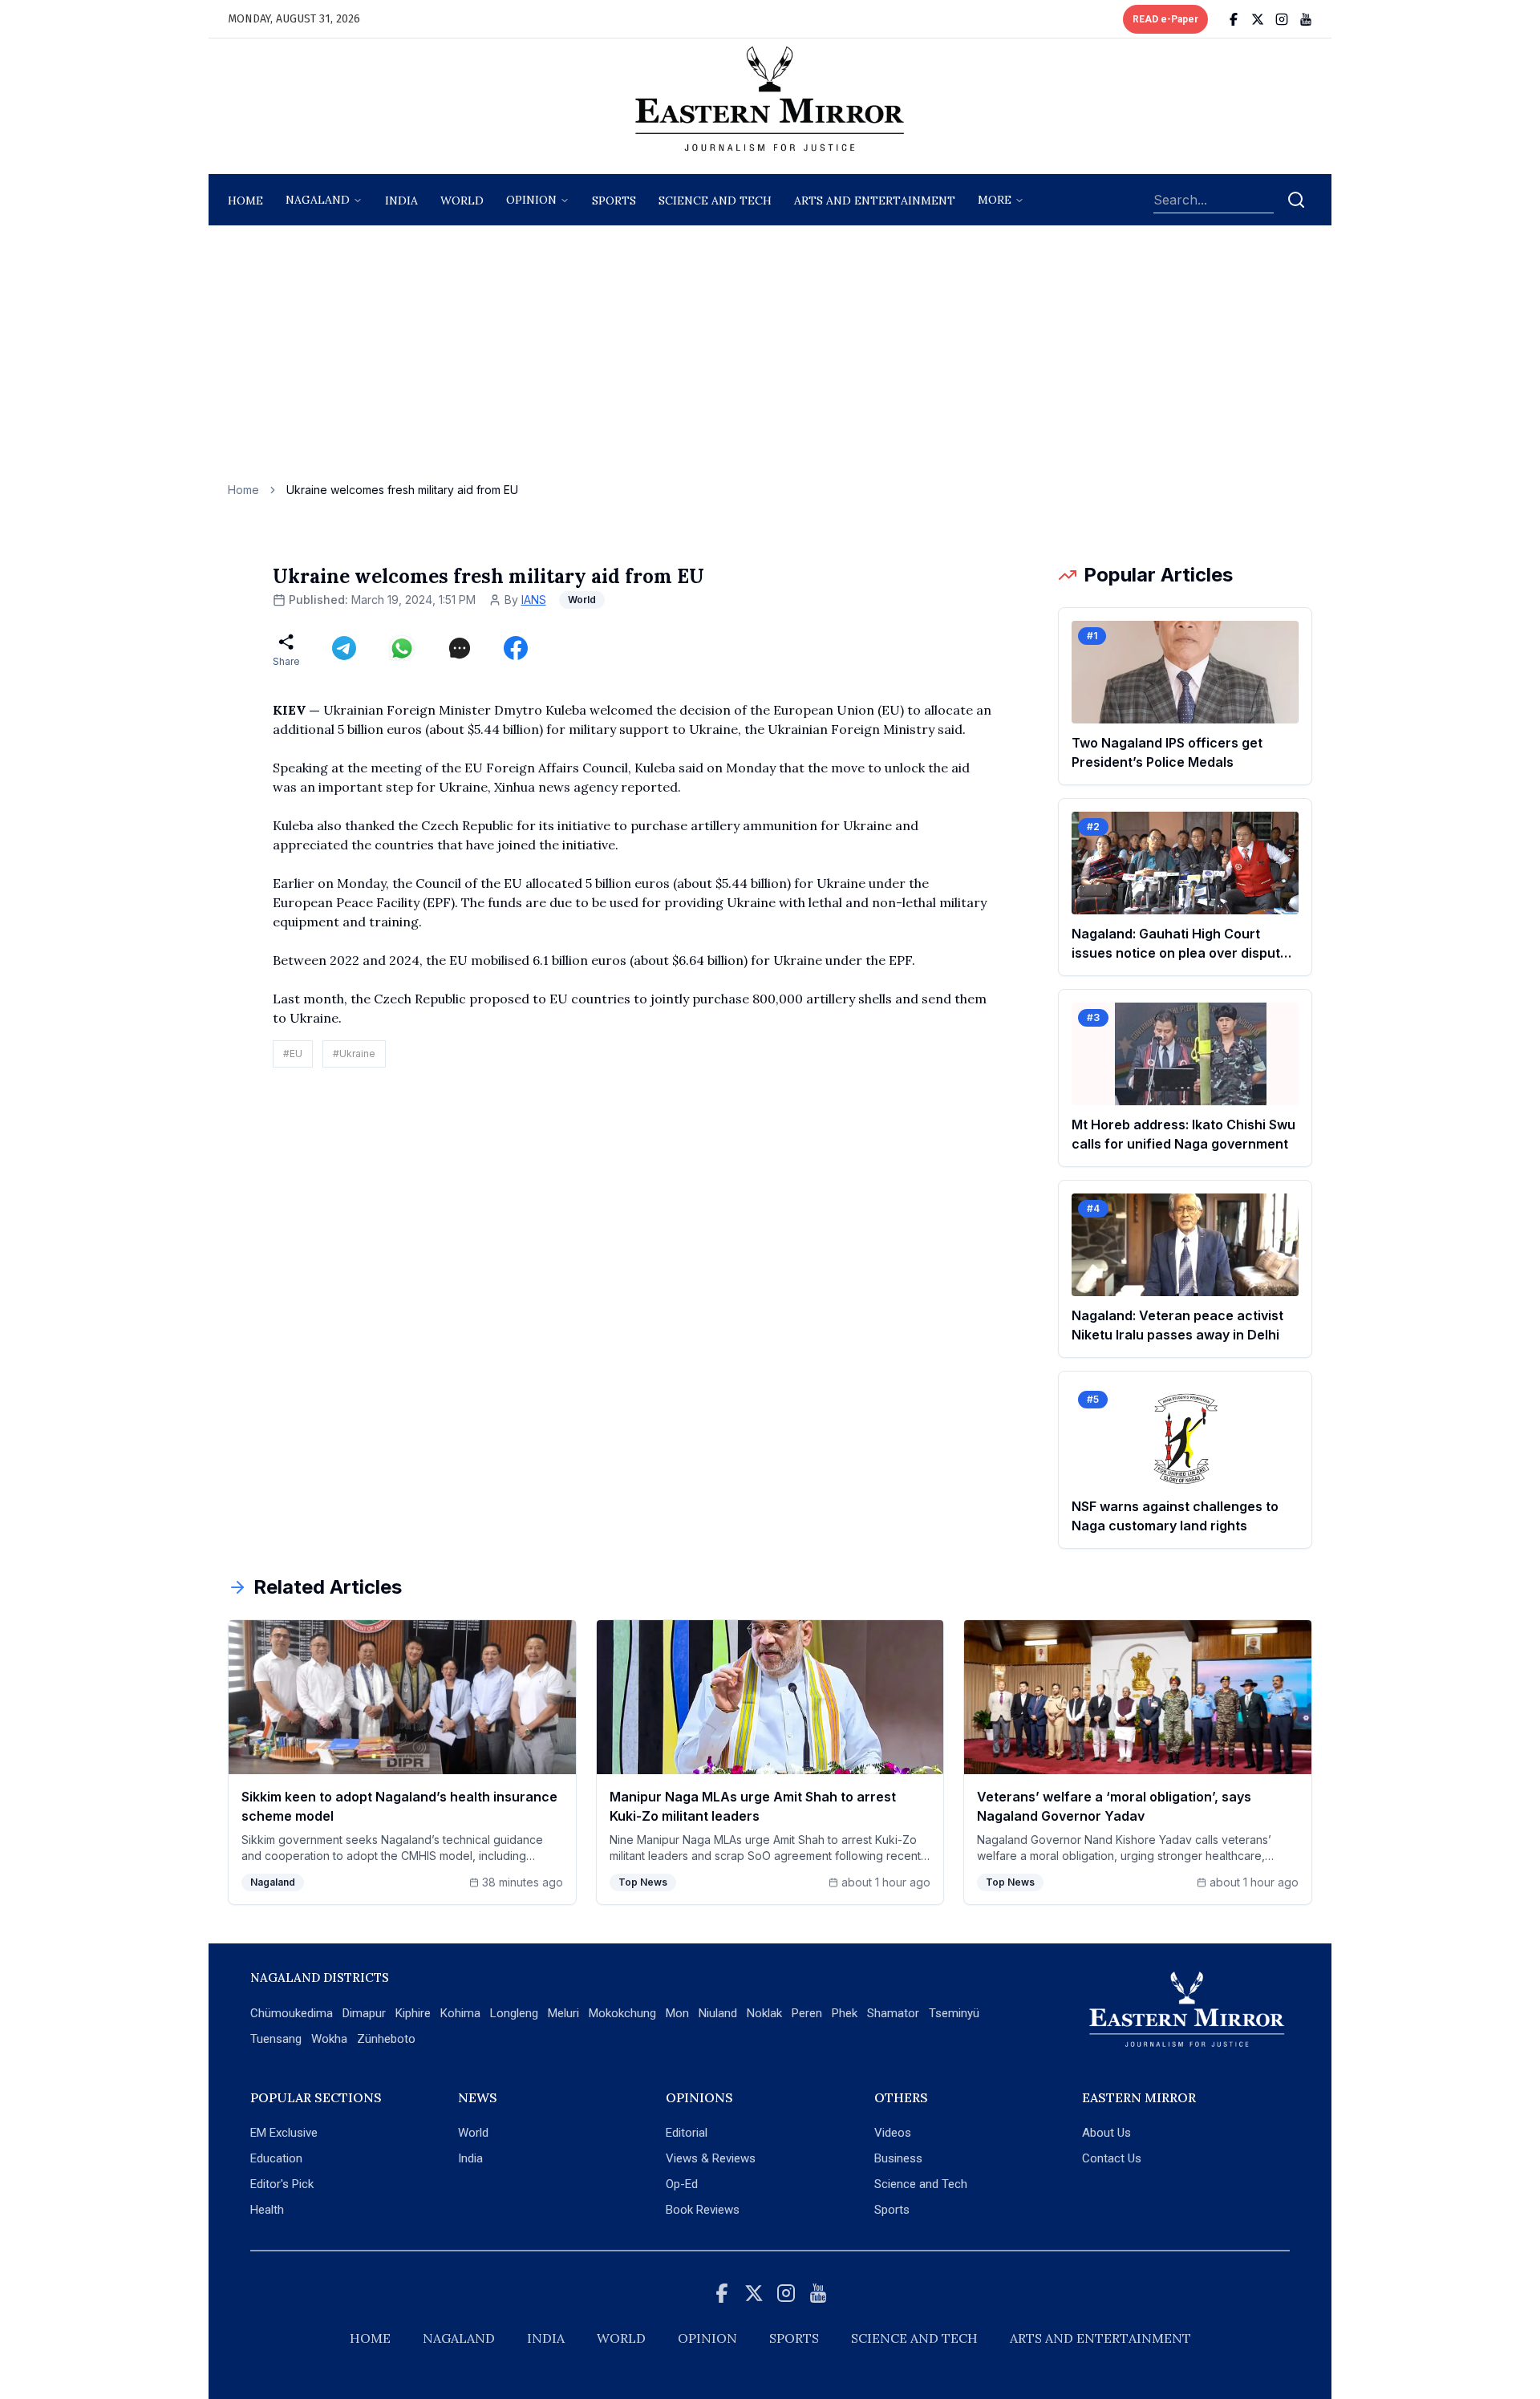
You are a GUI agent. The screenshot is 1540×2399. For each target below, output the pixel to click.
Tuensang (276, 2039)
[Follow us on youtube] (1306, 19)
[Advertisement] (770, 362)
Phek (845, 2013)
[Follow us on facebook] (1234, 19)
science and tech (715, 201)
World (462, 201)
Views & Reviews (711, 2158)
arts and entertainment (875, 201)
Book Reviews (703, 2210)
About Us (1106, 2133)
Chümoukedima (292, 2013)
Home (245, 201)
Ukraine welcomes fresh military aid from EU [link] (402, 490)
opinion (531, 200)
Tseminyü (954, 2013)
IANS (534, 600)
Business (898, 2158)
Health (267, 2210)
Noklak (764, 2013)
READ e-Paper (1165, 19)
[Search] (1296, 200)
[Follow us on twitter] (1258, 19)
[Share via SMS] (460, 648)
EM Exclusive (284, 2133)
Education (276, 2158)
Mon (677, 2013)
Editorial (687, 2133)
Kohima (460, 2013)
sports (614, 201)
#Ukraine (354, 1054)
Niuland (718, 2013)
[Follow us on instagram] (1282, 19)
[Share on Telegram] (344, 648)
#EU (293, 1054)
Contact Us (1112, 2158)
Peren (807, 2013)
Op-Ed (682, 2184)
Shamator (893, 2013)
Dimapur (364, 2013)
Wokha (329, 2039)
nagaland (318, 200)
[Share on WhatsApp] (402, 648)
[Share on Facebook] (516, 648)
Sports (892, 2210)
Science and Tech (921, 2184)
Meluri (563, 2013)
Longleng (514, 2013)
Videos (893, 2133)
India (401, 201)
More (995, 200)
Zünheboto (386, 2039)
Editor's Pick (282, 2184)
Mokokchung (622, 2013)
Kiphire (413, 2013)
